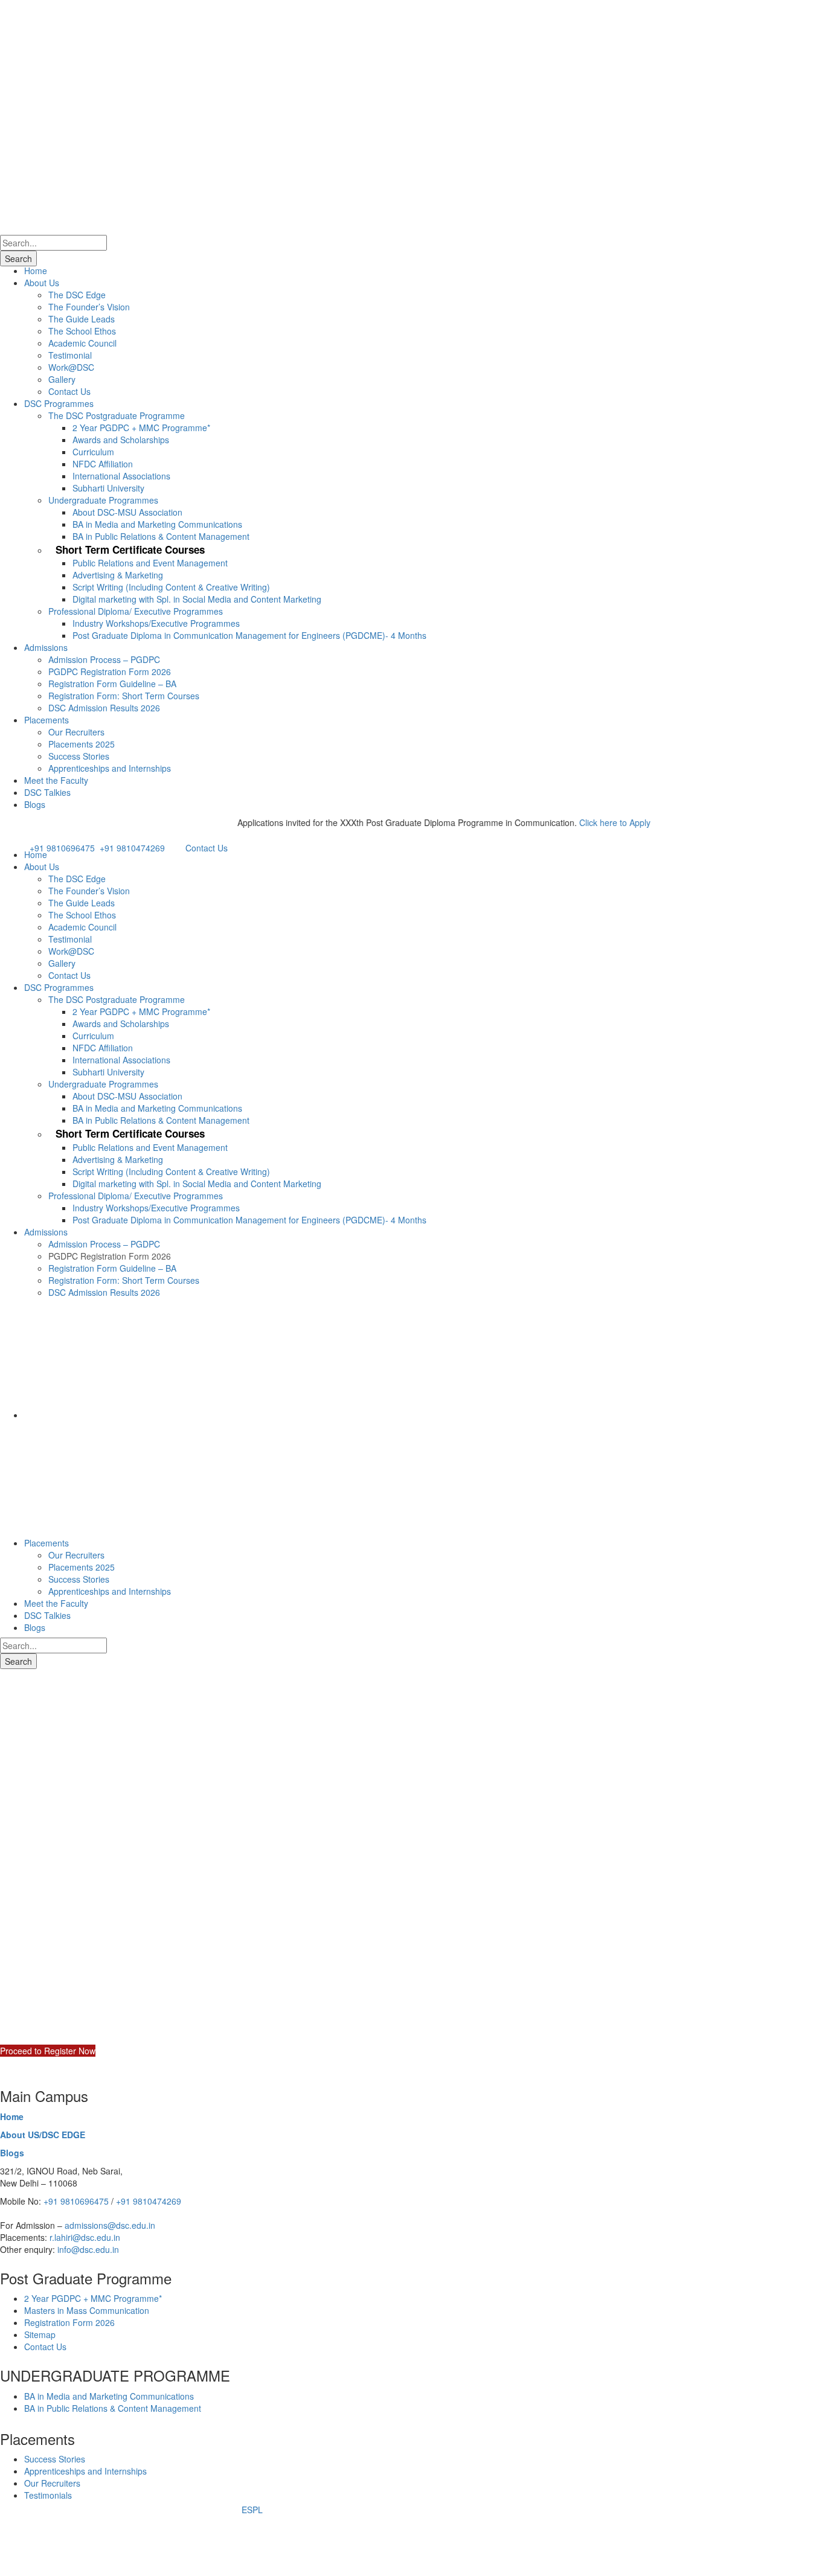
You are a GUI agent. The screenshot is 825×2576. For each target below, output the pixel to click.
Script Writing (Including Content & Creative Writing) (171, 587)
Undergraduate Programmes (103, 500)
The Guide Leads (82, 319)
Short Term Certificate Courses (130, 549)
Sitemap (40, 2334)
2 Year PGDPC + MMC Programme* (141, 428)
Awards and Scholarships (121, 440)
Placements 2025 (82, 744)
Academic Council (82, 343)
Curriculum (93, 452)
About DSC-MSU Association (127, 512)
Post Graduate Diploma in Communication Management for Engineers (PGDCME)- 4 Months (249, 635)
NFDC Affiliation (103, 464)
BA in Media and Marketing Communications (157, 524)
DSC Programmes (59, 403)
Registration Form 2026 (69, 2322)
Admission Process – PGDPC (104, 659)
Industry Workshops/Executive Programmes (156, 623)
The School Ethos (82, 331)
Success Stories (79, 756)
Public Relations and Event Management (150, 563)
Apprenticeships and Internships (110, 768)
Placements (47, 720)
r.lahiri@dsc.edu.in (85, 2237)
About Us (42, 283)
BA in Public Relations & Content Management (161, 536)
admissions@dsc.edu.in (110, 2225)
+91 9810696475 (62, 848)
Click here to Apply (583, 822)
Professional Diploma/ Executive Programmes (136, 611)
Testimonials (48, 2495)
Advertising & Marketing (118, 575)
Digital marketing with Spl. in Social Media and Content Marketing (197, 599)
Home (36, 271)
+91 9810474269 (132, 848)
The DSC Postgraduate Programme (117, 415)
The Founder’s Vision (89, 307)
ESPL (252, 2510)
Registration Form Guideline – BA (112, 684)
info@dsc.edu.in (88, 2249)
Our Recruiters (76, 732)
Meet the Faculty (56, 780)
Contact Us (69, 391)
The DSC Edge (77, 295)
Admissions (46, 647)
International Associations (121, 476)
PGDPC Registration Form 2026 (110, 671)
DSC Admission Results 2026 (104, 708)
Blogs (35, 804)
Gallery (62, 379)
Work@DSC (71, 367)
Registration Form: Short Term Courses (124, 696)
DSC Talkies (47, 792)
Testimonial (70, 355)
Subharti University (108, 488)
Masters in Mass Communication (87, 2310)
